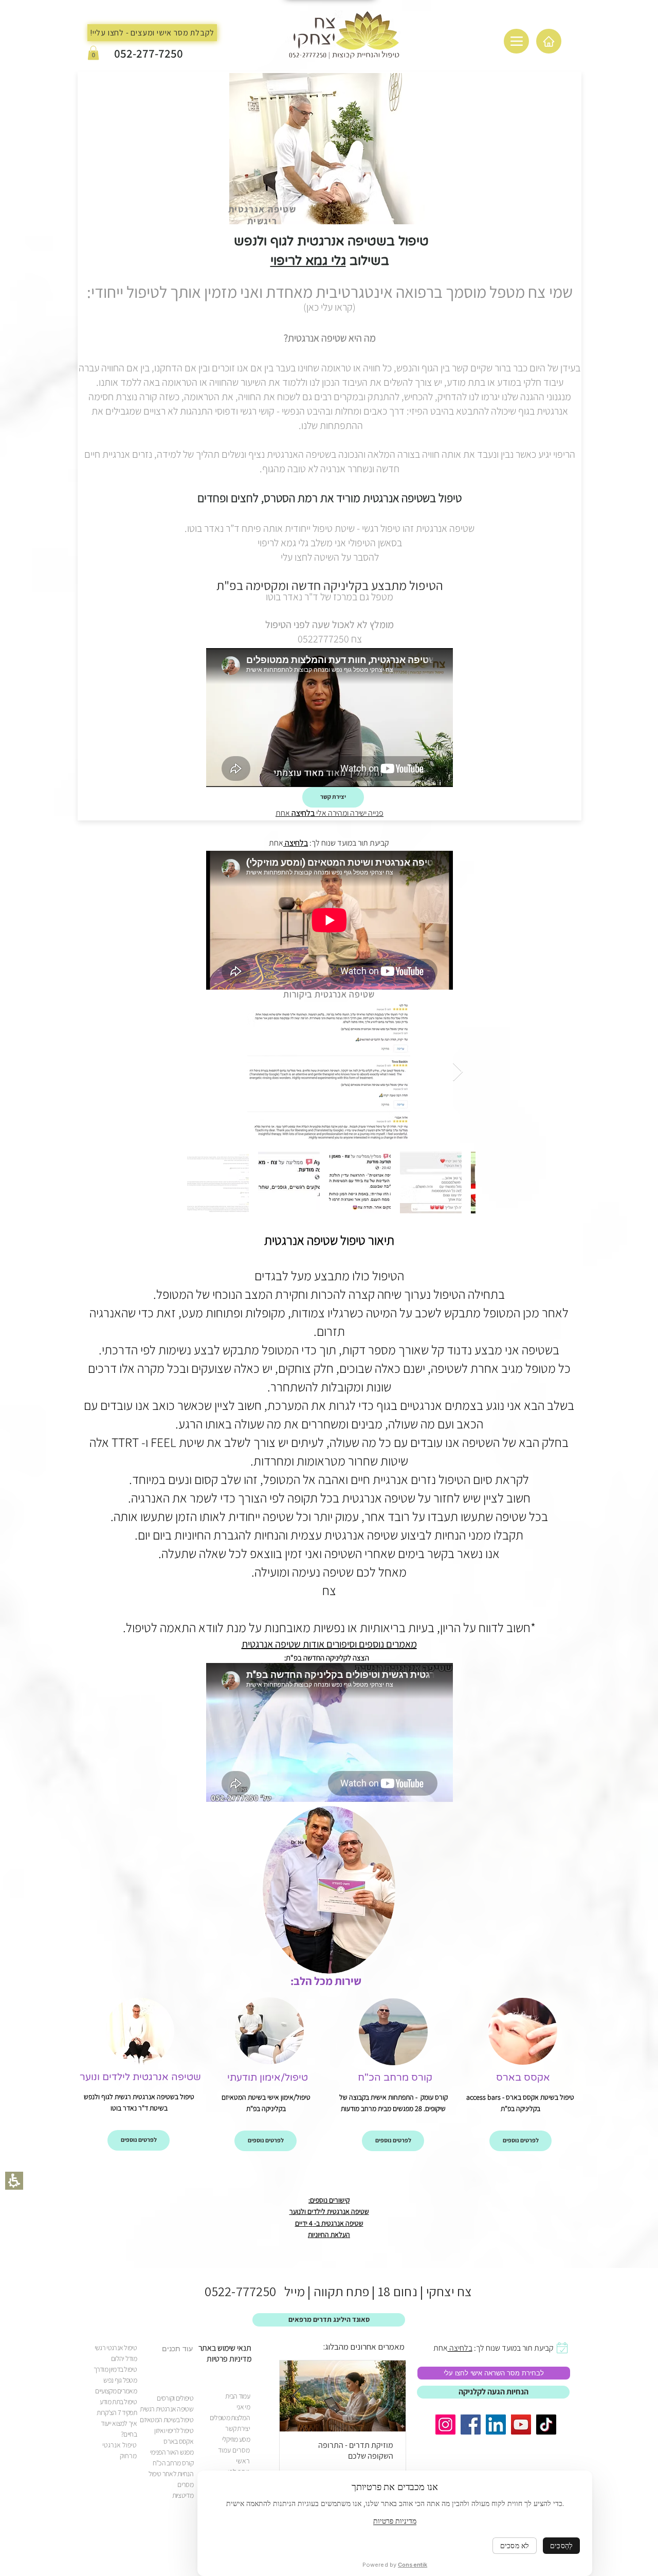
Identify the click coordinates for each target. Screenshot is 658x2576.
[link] (395, 2077)
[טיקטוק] (546, 2425)
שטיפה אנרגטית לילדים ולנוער (329, 2211)
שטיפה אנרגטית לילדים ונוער (140, 2077)
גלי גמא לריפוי (308, 261)
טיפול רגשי (381, 528)
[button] (93, 53)
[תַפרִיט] (516, 41)
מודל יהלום (124, 2358)
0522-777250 (240, 2291)
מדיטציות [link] (183, 2495)
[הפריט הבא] (458, 1072)
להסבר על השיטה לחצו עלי (330, 557)
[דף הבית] (549, 41)
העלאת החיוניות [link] (329, 2234)
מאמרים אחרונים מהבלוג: (364, 2347)
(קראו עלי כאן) (330, 307)
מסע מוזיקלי (236, 2439)
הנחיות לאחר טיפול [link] (171, 2474)
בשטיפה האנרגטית (301, 454)
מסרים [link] (185, 2484)
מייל (290, 2291)
